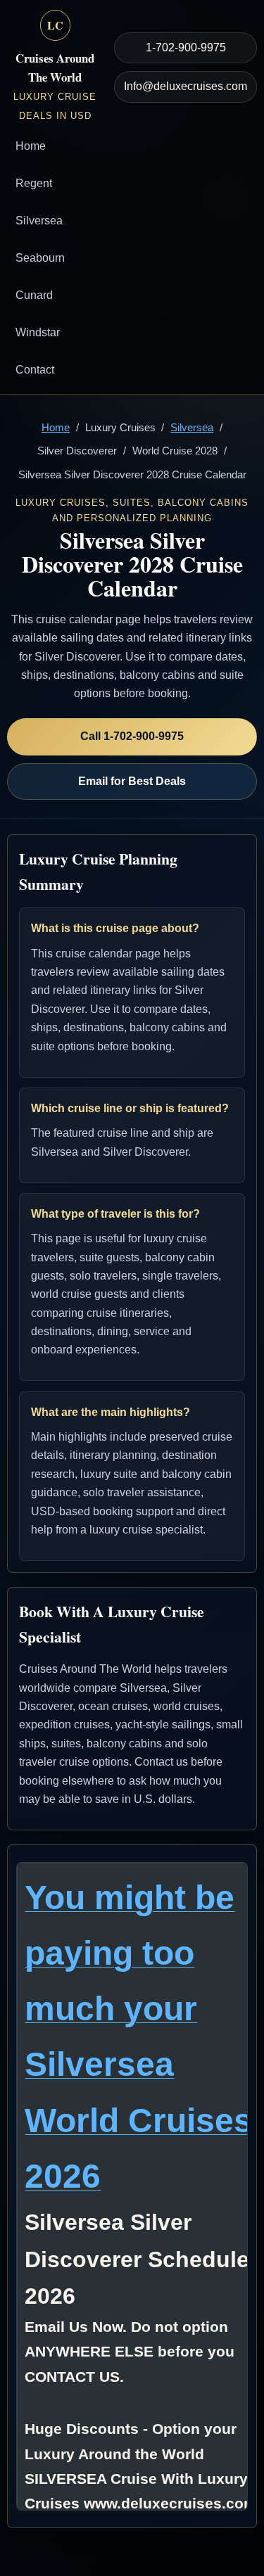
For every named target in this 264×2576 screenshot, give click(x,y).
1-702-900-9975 (186, 47)
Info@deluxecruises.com (186, 86)
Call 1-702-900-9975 (132, 736)
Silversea (39, 221)
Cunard (34, 295)
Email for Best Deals (132, 781)
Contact (35, 370)
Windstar (38, 332)
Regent (34, 183)
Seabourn (40, 258)
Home (31, 146)
